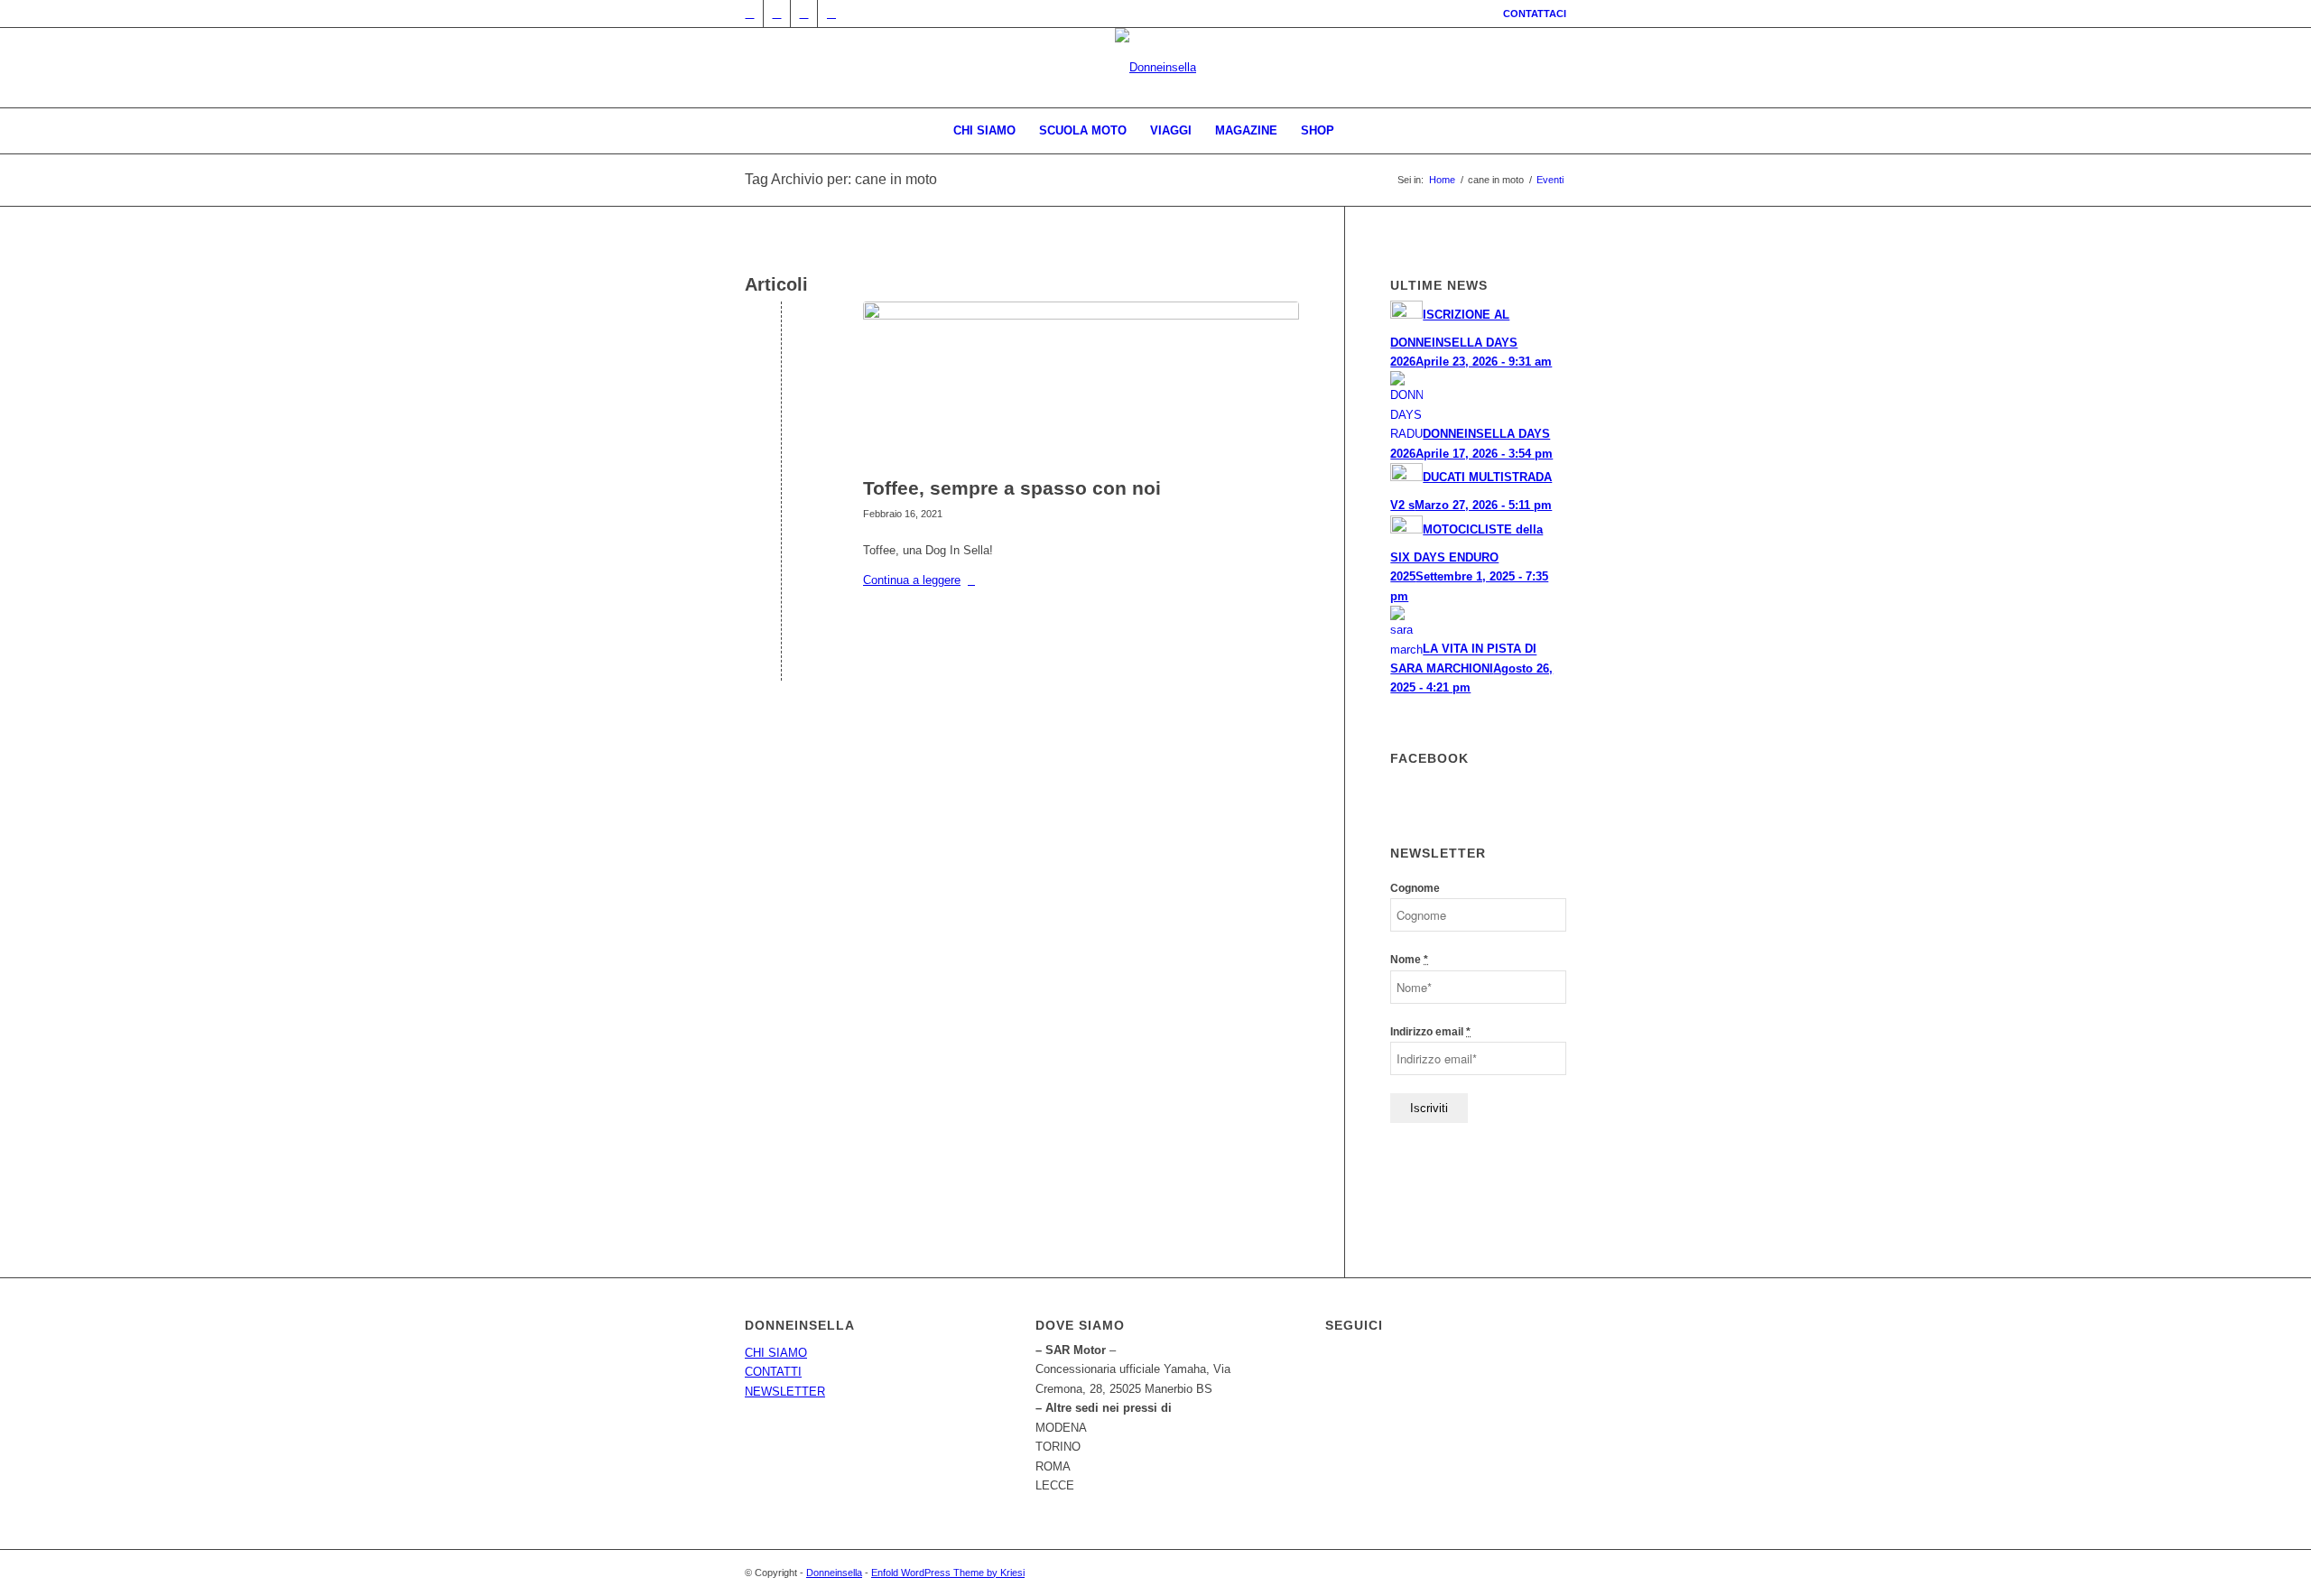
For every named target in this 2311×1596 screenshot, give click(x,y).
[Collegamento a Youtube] (831, 14)
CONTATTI (773, 1372)
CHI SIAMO (776, 1353)
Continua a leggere (912, 580)
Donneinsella (834, 1573)
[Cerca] (1358, 131)
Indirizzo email (1430, 1032)
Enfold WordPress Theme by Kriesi (948, 1573)
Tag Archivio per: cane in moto (841, 179)
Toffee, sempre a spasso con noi (1012, 488)
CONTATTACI (1535, 14)
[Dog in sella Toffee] (1081, 385)
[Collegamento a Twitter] (750, 14)
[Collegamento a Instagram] (804, 14)
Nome (1409, 960)
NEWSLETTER (785, 1392)
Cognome (1415, 888)
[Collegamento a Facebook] (777, 14)
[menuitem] (1530, 14)
